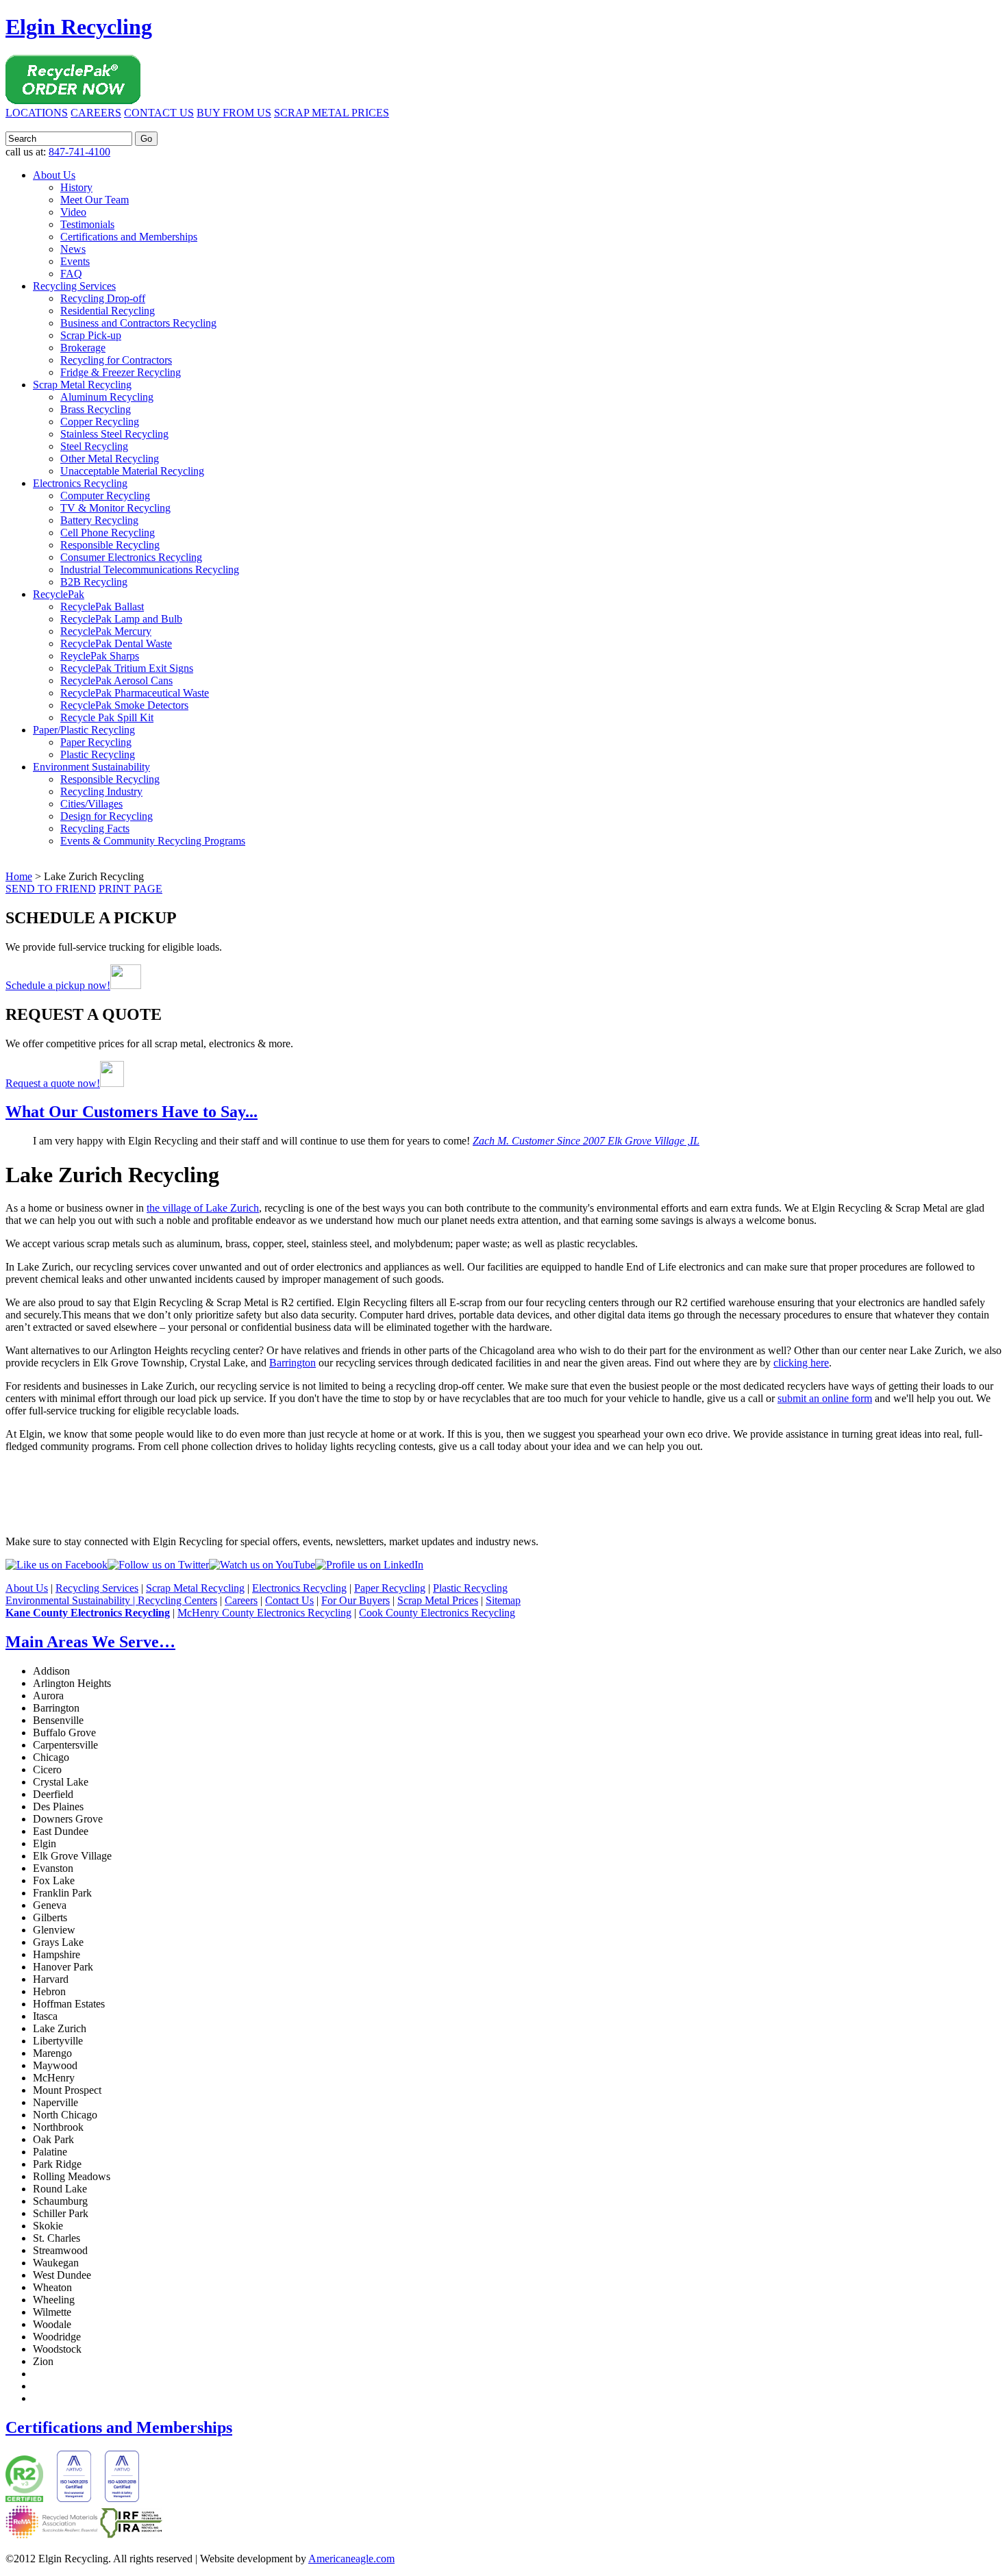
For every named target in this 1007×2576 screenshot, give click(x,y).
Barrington (293, 1363)
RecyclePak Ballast (102, 607)
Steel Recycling (94, 446)
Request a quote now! (53, 1083)
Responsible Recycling (110, 545)
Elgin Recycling (79, 27)
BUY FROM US (234, 113)
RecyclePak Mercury (106, 631)
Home (19, 876)
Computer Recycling (105, 496)
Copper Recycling (100, 422)
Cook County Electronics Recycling (437, 1613)
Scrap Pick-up (91, 335)
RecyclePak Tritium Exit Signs (127, 668)
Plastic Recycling (98, 754)
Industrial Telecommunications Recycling (150, 570)
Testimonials (87, 224)
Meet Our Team (95, 200)
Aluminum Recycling (107, 397)
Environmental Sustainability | (72, 1600)
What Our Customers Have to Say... (132, 1112)
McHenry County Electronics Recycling (264, 1613)
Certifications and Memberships (129, 237)
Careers (241, 1600)
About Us (54, 175)
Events (75, 261)
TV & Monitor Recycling (115, 508)
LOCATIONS (37, 113)
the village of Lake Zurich (203, 1208)
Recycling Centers (177, 1600)
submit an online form (825, 1398)
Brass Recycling (96, 409)
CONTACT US (159, 113)
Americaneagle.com (351, 2559)
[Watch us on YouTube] (262, 1565)
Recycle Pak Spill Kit (107, 717)
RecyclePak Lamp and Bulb (121, 619)
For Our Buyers (356, 1600)
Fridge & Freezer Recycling (121, 372)
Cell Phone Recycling (108, 533)
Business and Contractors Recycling (138, 323)
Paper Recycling (96, 742)
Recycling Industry (101, 791)
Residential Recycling (108, 311)
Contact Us (289, 1600)
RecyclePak (59, 594)
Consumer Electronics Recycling (131, 557)
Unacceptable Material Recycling (132, 471)
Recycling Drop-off (103, 298)
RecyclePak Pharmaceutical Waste (135, 693)
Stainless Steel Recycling (114, 434)
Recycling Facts (95, 828)
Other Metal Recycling (110, 459)
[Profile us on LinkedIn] (369, 1565)
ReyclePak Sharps (100, 656)
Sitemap (503, 1600)
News (73, 249)
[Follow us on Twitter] (158, 1565)
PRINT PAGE (130, 889)
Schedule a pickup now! (58, 985)
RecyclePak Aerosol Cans (116, 680)
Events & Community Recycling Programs (153, 841)
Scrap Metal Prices (438, 1600)
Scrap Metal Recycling (82, 385)
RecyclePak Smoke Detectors (124, 705)
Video (73, 212)
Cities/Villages (91, 804)
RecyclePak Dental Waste (116, 643)
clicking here (801, 1363)
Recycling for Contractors (116, 360)
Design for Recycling (107, 816)
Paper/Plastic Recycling (84, 730)
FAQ (71, 274)
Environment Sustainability (91, 767)
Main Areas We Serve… (90, 1642)
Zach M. (586, 1141)
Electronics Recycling (80, 483)
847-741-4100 (79, 152)
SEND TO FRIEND (51, 889)
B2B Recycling (94, 582)
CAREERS (96, 113)
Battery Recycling (99, 520)
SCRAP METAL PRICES (332, 113)
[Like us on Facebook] (57, 1565)
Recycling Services (74, 286)
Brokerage (83, 348)
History (76, 187)
